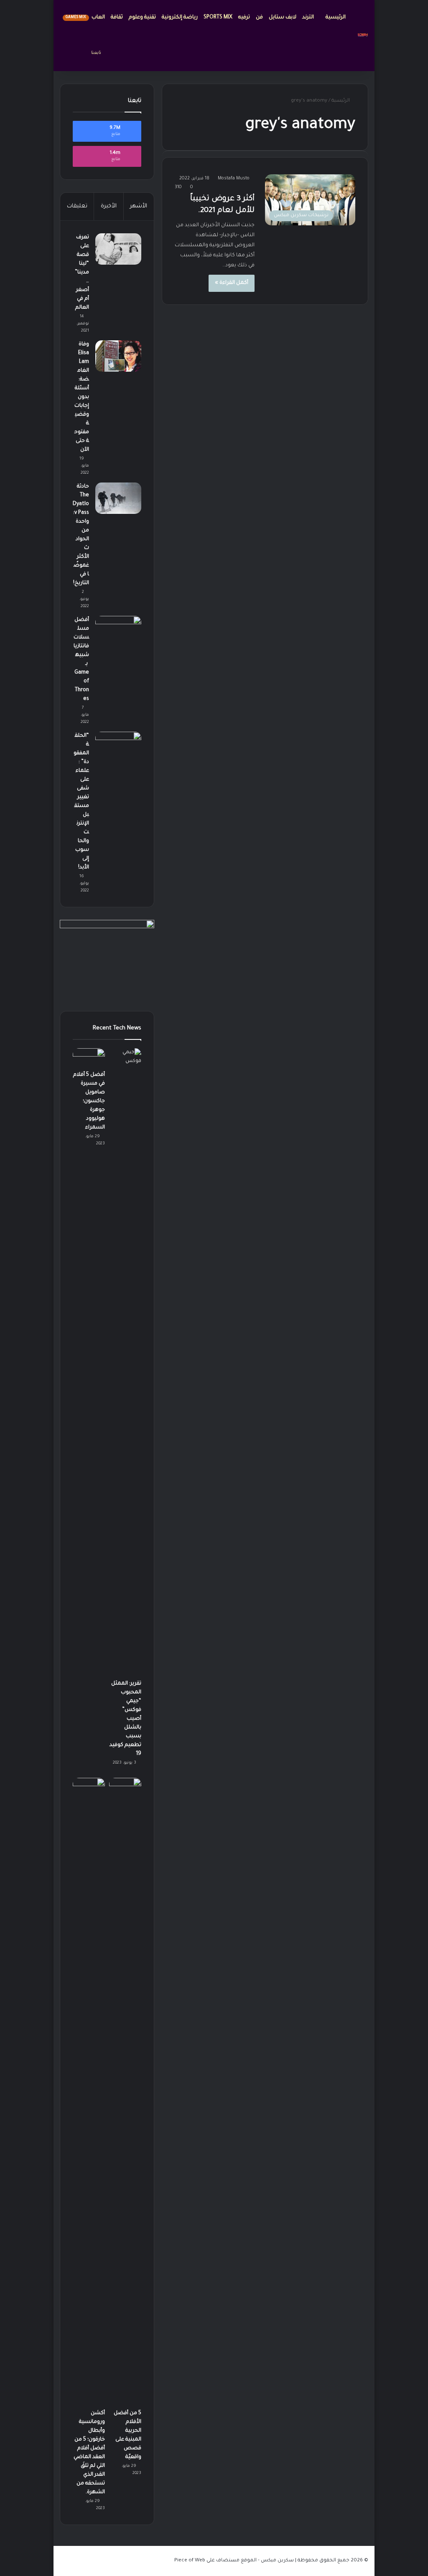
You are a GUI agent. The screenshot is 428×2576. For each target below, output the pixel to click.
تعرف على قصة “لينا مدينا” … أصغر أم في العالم (82, 273)
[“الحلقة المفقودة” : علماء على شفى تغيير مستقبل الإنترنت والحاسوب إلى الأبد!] (118, 747)
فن (259, 18)
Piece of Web (190, 2561)
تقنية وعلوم (142, 18)
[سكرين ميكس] (363, 36)
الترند (309, 18)
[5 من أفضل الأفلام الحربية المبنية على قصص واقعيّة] (125, 2091)
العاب (85, 18)
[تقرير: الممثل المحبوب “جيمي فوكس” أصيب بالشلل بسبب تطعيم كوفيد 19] (125, 1362)
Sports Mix (218, 18)
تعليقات (77, 206)
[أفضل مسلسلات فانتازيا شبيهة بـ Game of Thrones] (118, 632)
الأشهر (139, 206)
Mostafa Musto (234, 179)
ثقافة (117, 18)
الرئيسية (336, 18)
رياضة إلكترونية (180, 18)
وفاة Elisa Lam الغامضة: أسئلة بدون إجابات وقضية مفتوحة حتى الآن (82, 397)
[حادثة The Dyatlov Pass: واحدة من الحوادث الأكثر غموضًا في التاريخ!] (118, 498)
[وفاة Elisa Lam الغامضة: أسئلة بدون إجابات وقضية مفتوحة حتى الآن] (118, 356)
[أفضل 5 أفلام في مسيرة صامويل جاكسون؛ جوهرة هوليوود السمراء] (89, 1057)
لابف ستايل (283, 18)
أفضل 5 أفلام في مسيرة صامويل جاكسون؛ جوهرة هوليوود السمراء (89, 1101)
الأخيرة (109, 206)
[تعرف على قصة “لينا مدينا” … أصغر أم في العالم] (118, 249)
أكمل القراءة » (232, 283)
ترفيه (244, 18)
